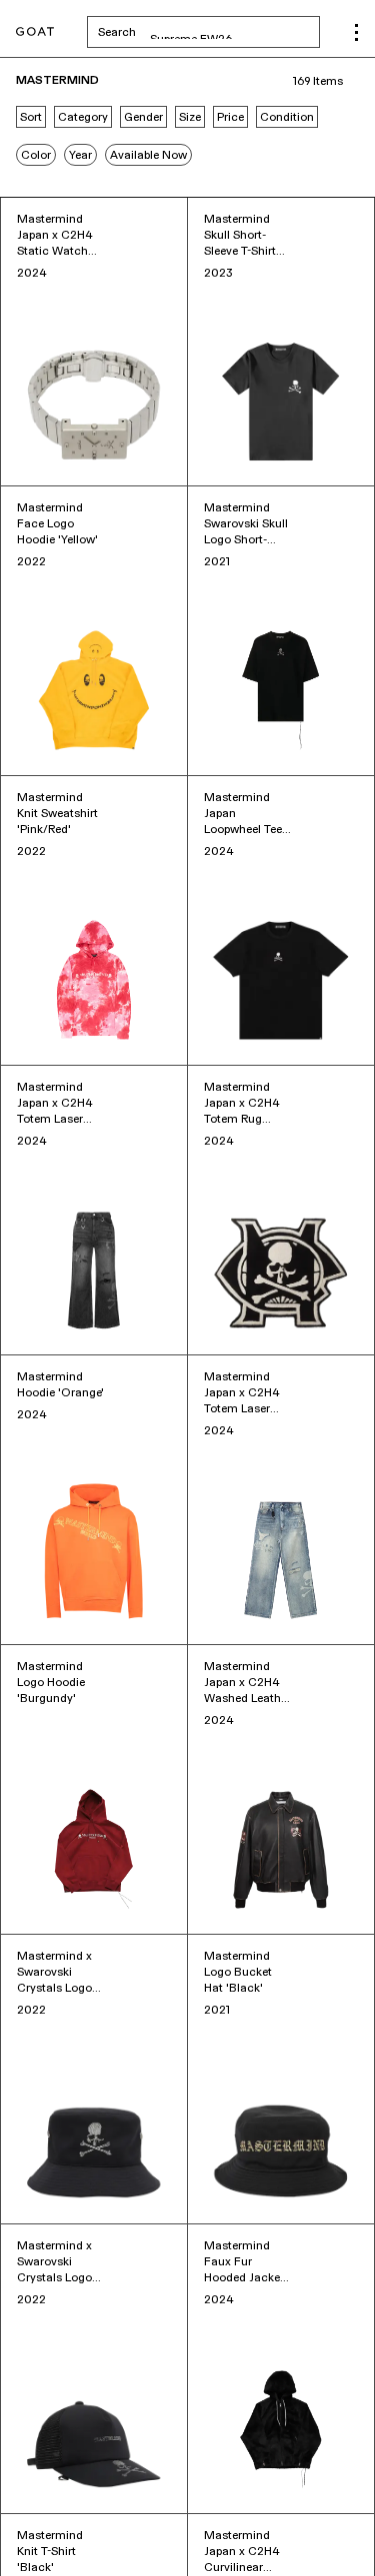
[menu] (356, 32)
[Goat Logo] (35, 32)
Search (209, 32)
